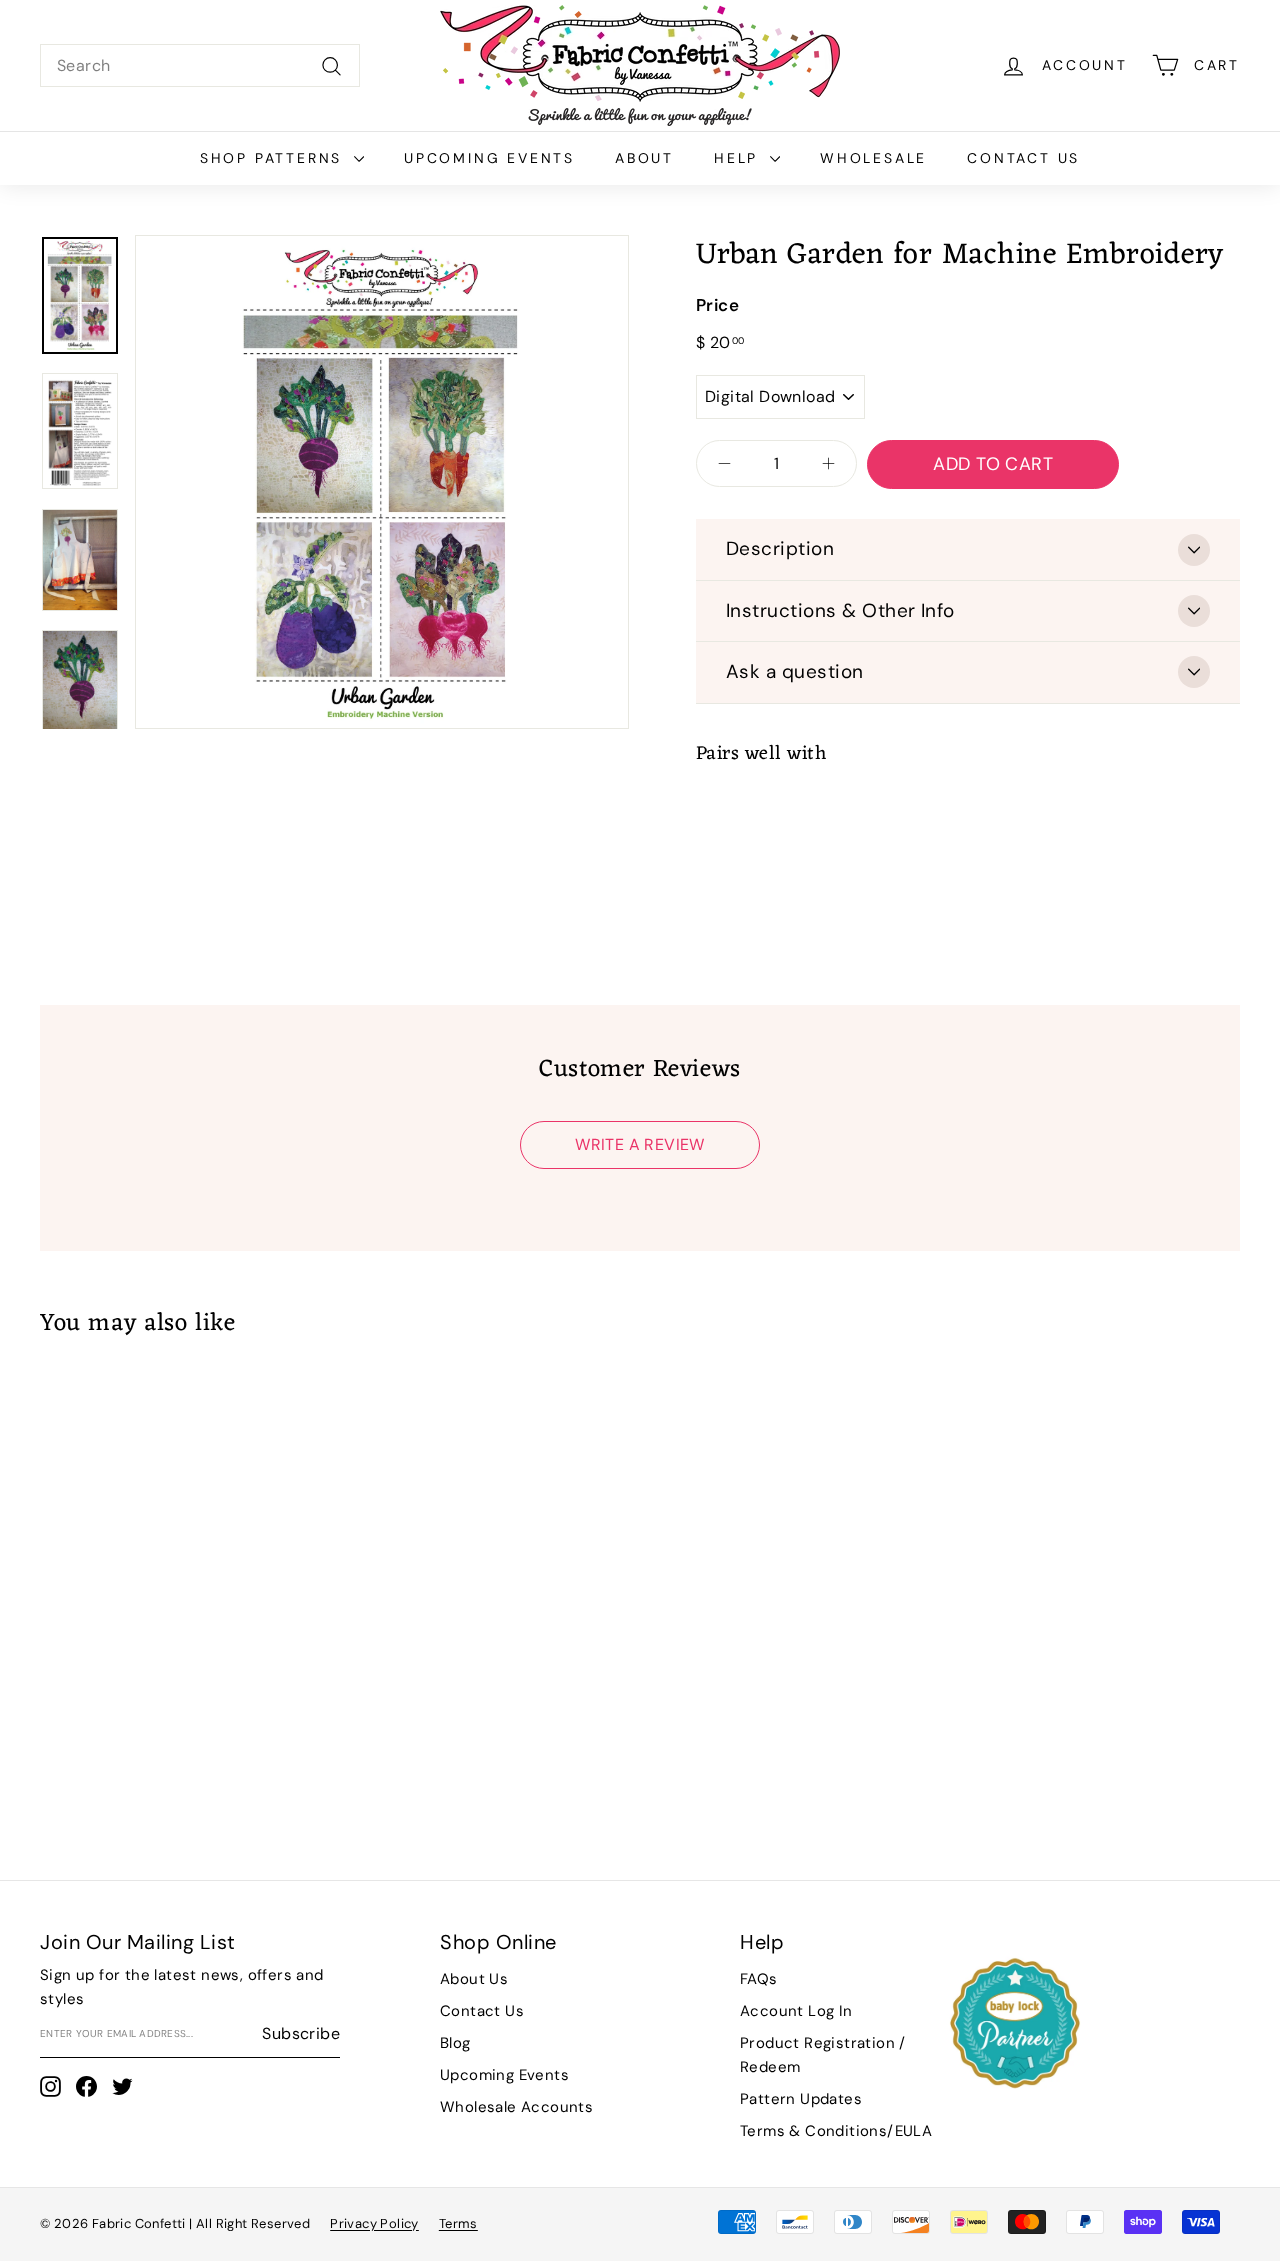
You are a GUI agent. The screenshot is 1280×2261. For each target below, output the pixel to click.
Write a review (640, 1144)
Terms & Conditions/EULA (836, 2131)
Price (717, 305)
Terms (458, 2223)
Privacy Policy (374, 2223)
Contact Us (1023, 158)
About (644, 158)
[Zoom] (382, 482)
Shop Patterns (274, 158)
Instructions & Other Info (840, 610)
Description (780, 548)
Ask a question (795, 671)
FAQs (759, 1979)
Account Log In (796, 2011)
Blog (455, 2043)
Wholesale (873, 158)
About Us (474, 1979)
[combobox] (200, 66)
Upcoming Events (489, 158)
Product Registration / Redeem (823, 2055)
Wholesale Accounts (516, 2107)
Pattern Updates (801, 2099)
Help (739, 158)
